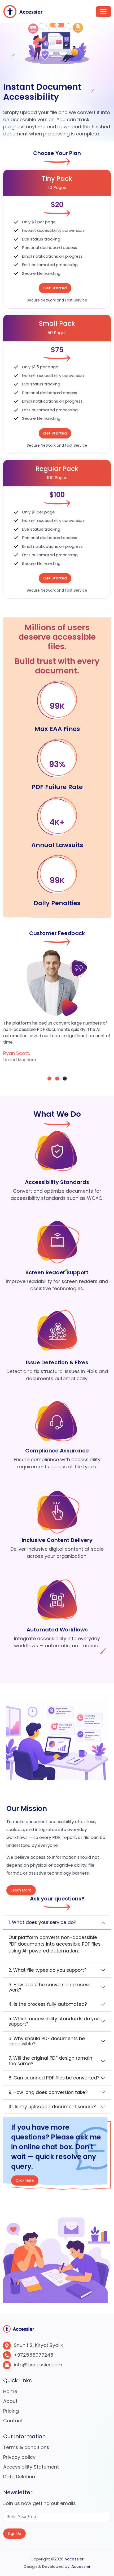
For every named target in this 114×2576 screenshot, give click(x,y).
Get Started (55, 288)
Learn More (21, 1890)
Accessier (74, 2559)
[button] (49, 1079)
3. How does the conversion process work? (50, 1987)
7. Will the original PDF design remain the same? (50, 2061)
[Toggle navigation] (103, 12)
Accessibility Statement (31, 2467)
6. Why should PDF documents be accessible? (47, 2041)
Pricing (11, 2411)
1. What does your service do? (42, 1922)
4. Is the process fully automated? (48, 2004)
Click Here (25, 2183)
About (10, 2401)
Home (10, 2391)
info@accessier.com (38, 2365)
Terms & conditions (26, 2447)
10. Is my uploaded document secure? (52, 2107)
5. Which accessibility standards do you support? (54, 2021)
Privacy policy (19, 2457)
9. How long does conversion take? (48, 2092)
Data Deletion (19, 2477)
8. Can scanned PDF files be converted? (54, 2078)
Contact (13, 2421)
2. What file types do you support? (47, 1970)
